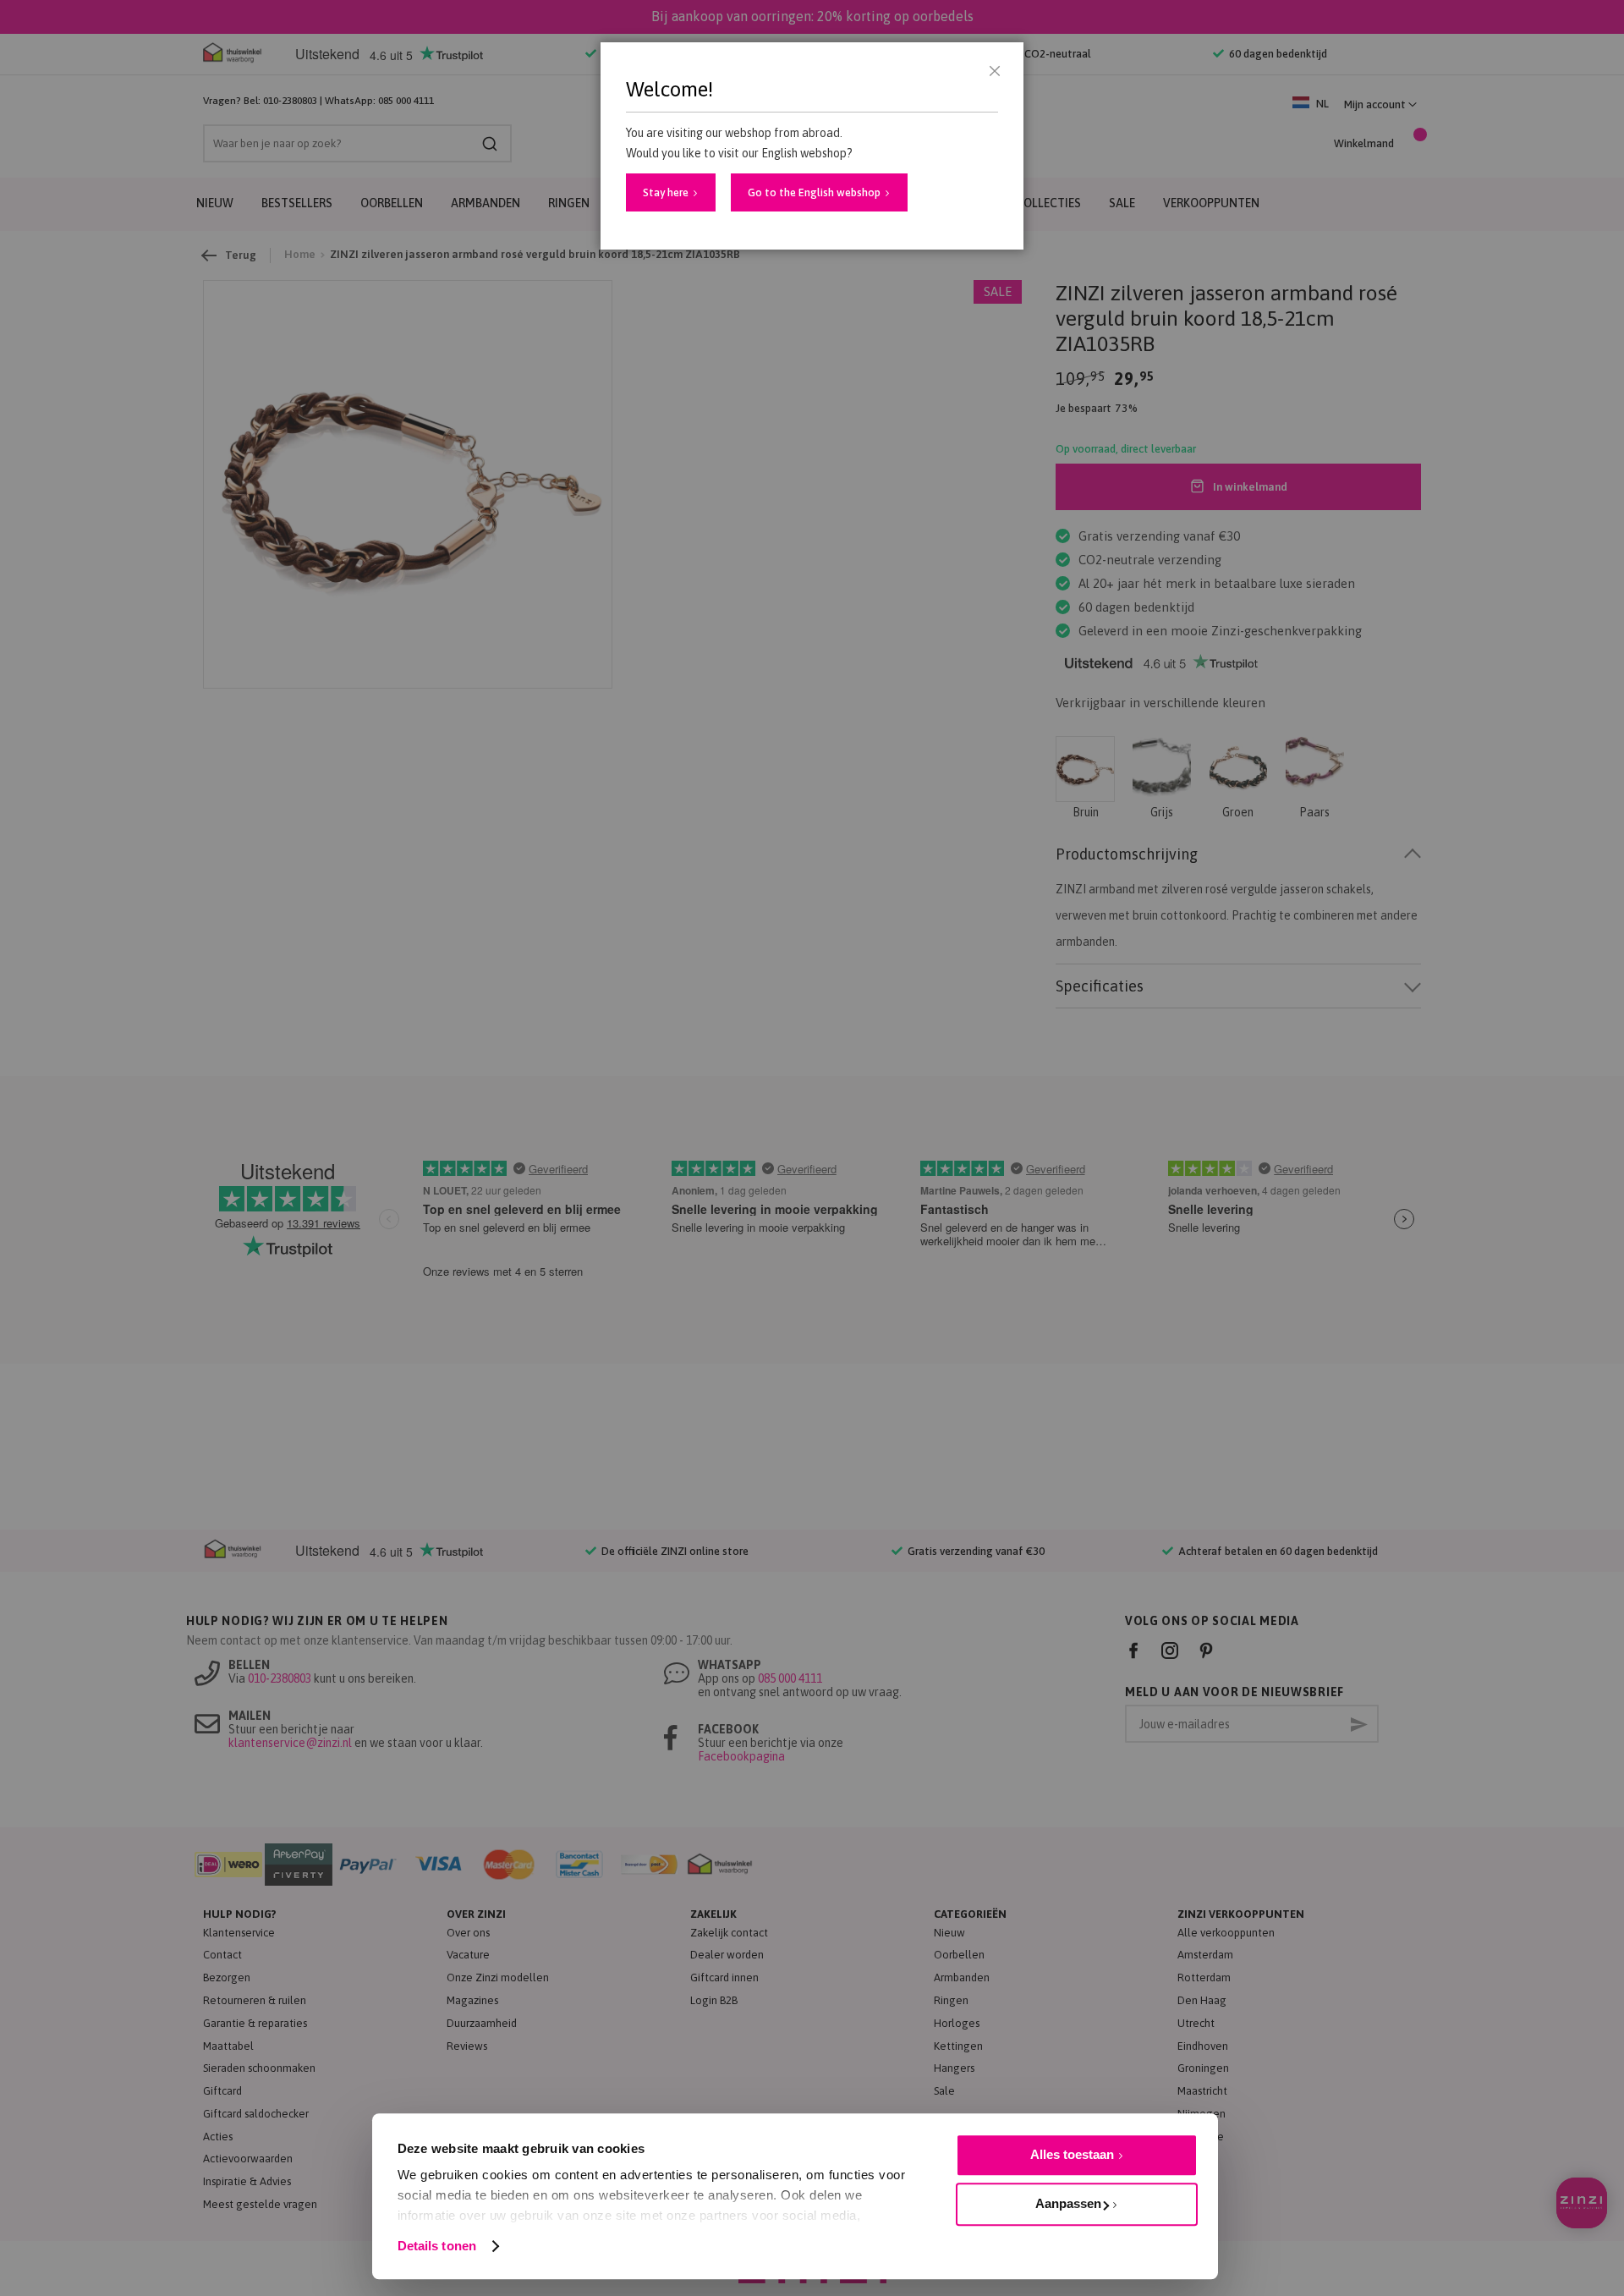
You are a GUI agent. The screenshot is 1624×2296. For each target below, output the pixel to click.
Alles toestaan (1072, 2154)
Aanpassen (1068, 2203)
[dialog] (812, 1148)
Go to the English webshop (814, 192)
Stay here (666, 192)
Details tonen (437, 2246)
